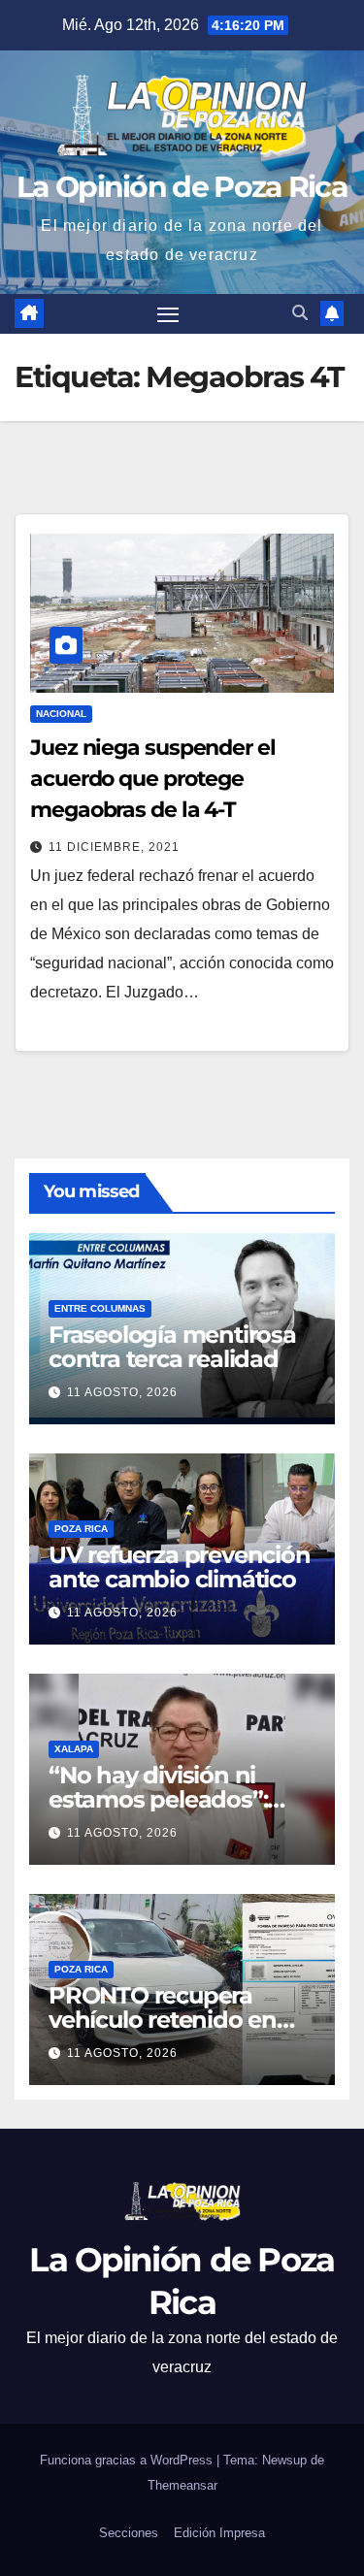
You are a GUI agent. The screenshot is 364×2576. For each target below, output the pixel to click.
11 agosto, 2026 (122, 1392)
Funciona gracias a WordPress (128, 2460)
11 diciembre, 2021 (114, 847)
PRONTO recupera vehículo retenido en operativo (163, 2020)
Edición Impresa (219, 2533)
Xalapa (74, 1749)
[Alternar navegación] (168, 314)
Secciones (129, 2533)
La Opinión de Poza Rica (182, 187)
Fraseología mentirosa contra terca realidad (172, 1347)
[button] (300, 313)
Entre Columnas (100, 1308)
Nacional (61, 714)
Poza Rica (81, 1529)
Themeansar (182, 2485)
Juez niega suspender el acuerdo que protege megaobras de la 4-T (153, 779)
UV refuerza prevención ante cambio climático (180, 1567)
